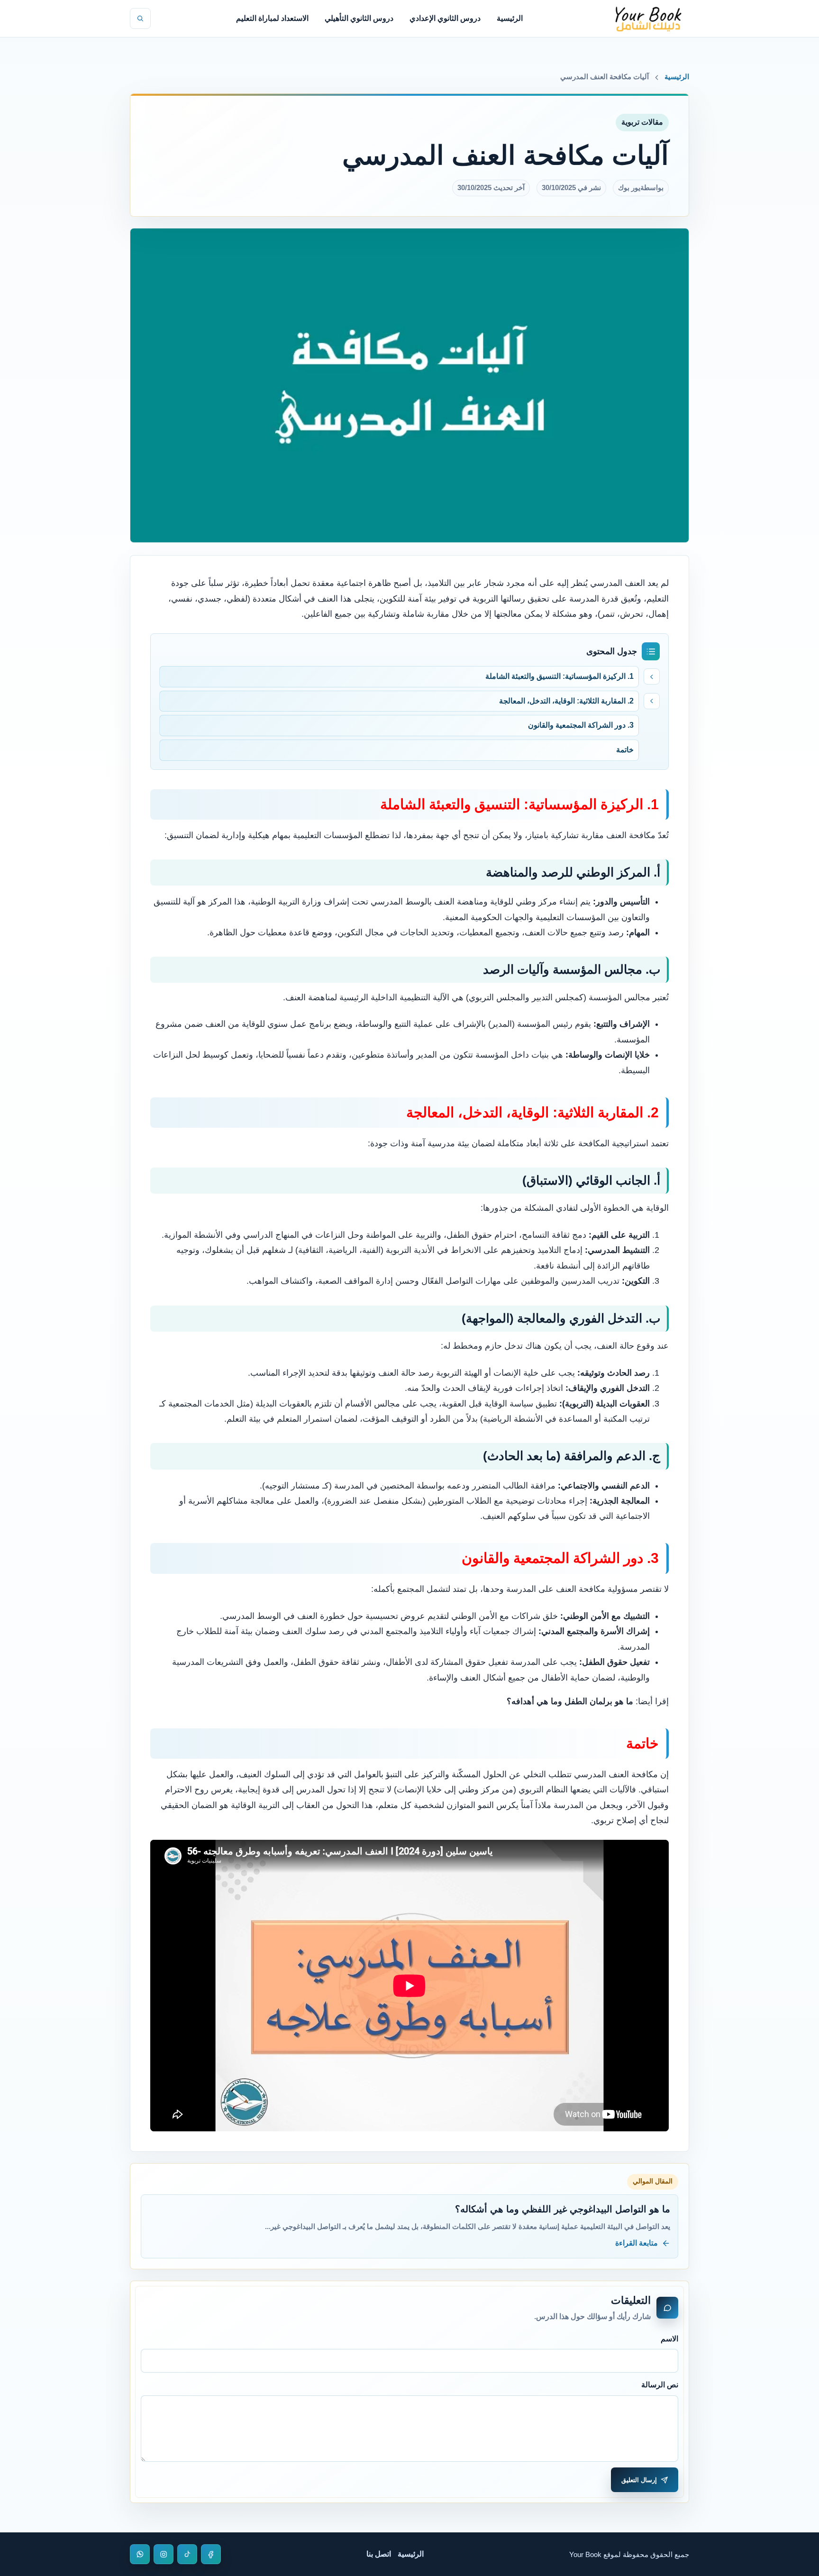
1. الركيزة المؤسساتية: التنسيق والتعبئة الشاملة (560, 676)
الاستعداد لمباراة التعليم (272, 18)
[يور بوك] (648, 18)
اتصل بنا (379, 2554)
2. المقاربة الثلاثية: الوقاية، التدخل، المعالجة (566, 701)
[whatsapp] (140, 2554)
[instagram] (164, 2554)
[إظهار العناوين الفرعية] (652, 676)
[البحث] (140, 18)
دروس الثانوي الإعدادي (445, 18)
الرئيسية (510, 18)
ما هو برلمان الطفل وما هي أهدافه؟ (570, 1701)
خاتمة (625, 750)
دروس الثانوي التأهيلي (359, 18)
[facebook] (211, 2554)
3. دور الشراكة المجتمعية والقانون (581, 725)
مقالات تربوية (642, 122)
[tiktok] (187, 2554)
